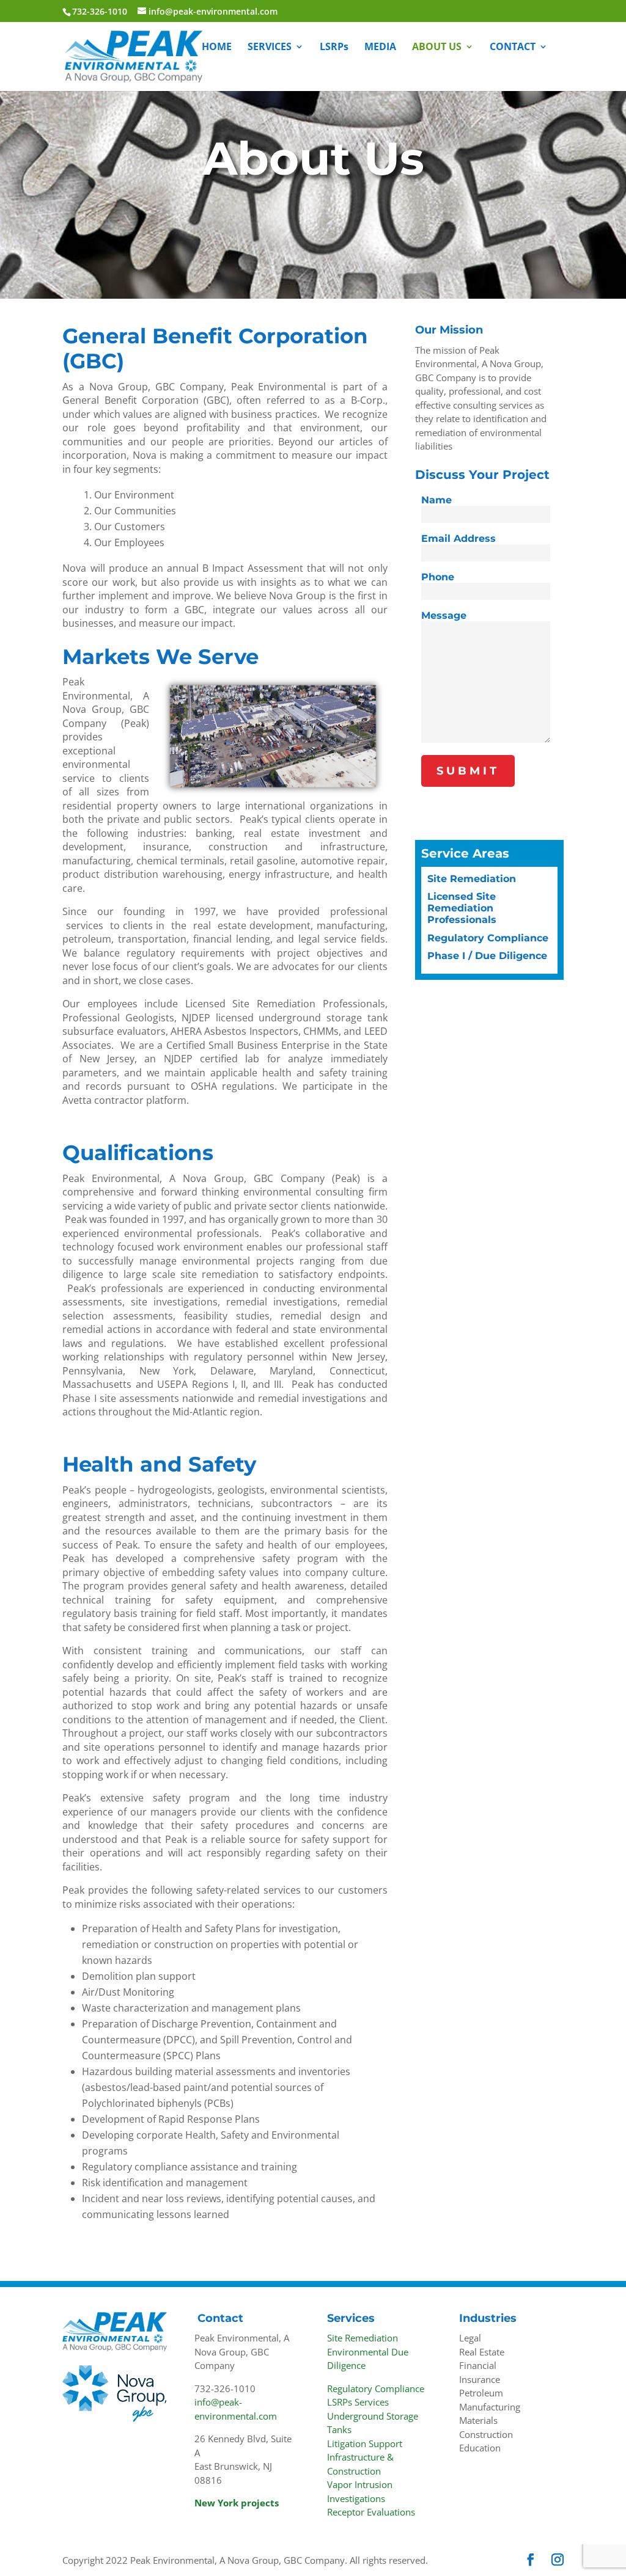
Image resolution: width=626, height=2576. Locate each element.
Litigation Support (365, 2443)
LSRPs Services (358, 2402)
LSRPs (334, 48)
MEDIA (380, 48)
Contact (220, 2318)
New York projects (237, 2503)
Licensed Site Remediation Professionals (462, 908)
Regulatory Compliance (488, 938)
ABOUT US (437, 48)
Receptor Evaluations (371, 2512)
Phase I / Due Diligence (487, 956)
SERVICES (270, 48)
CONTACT (513, 48)
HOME (217, 48)
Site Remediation (472, 879)
